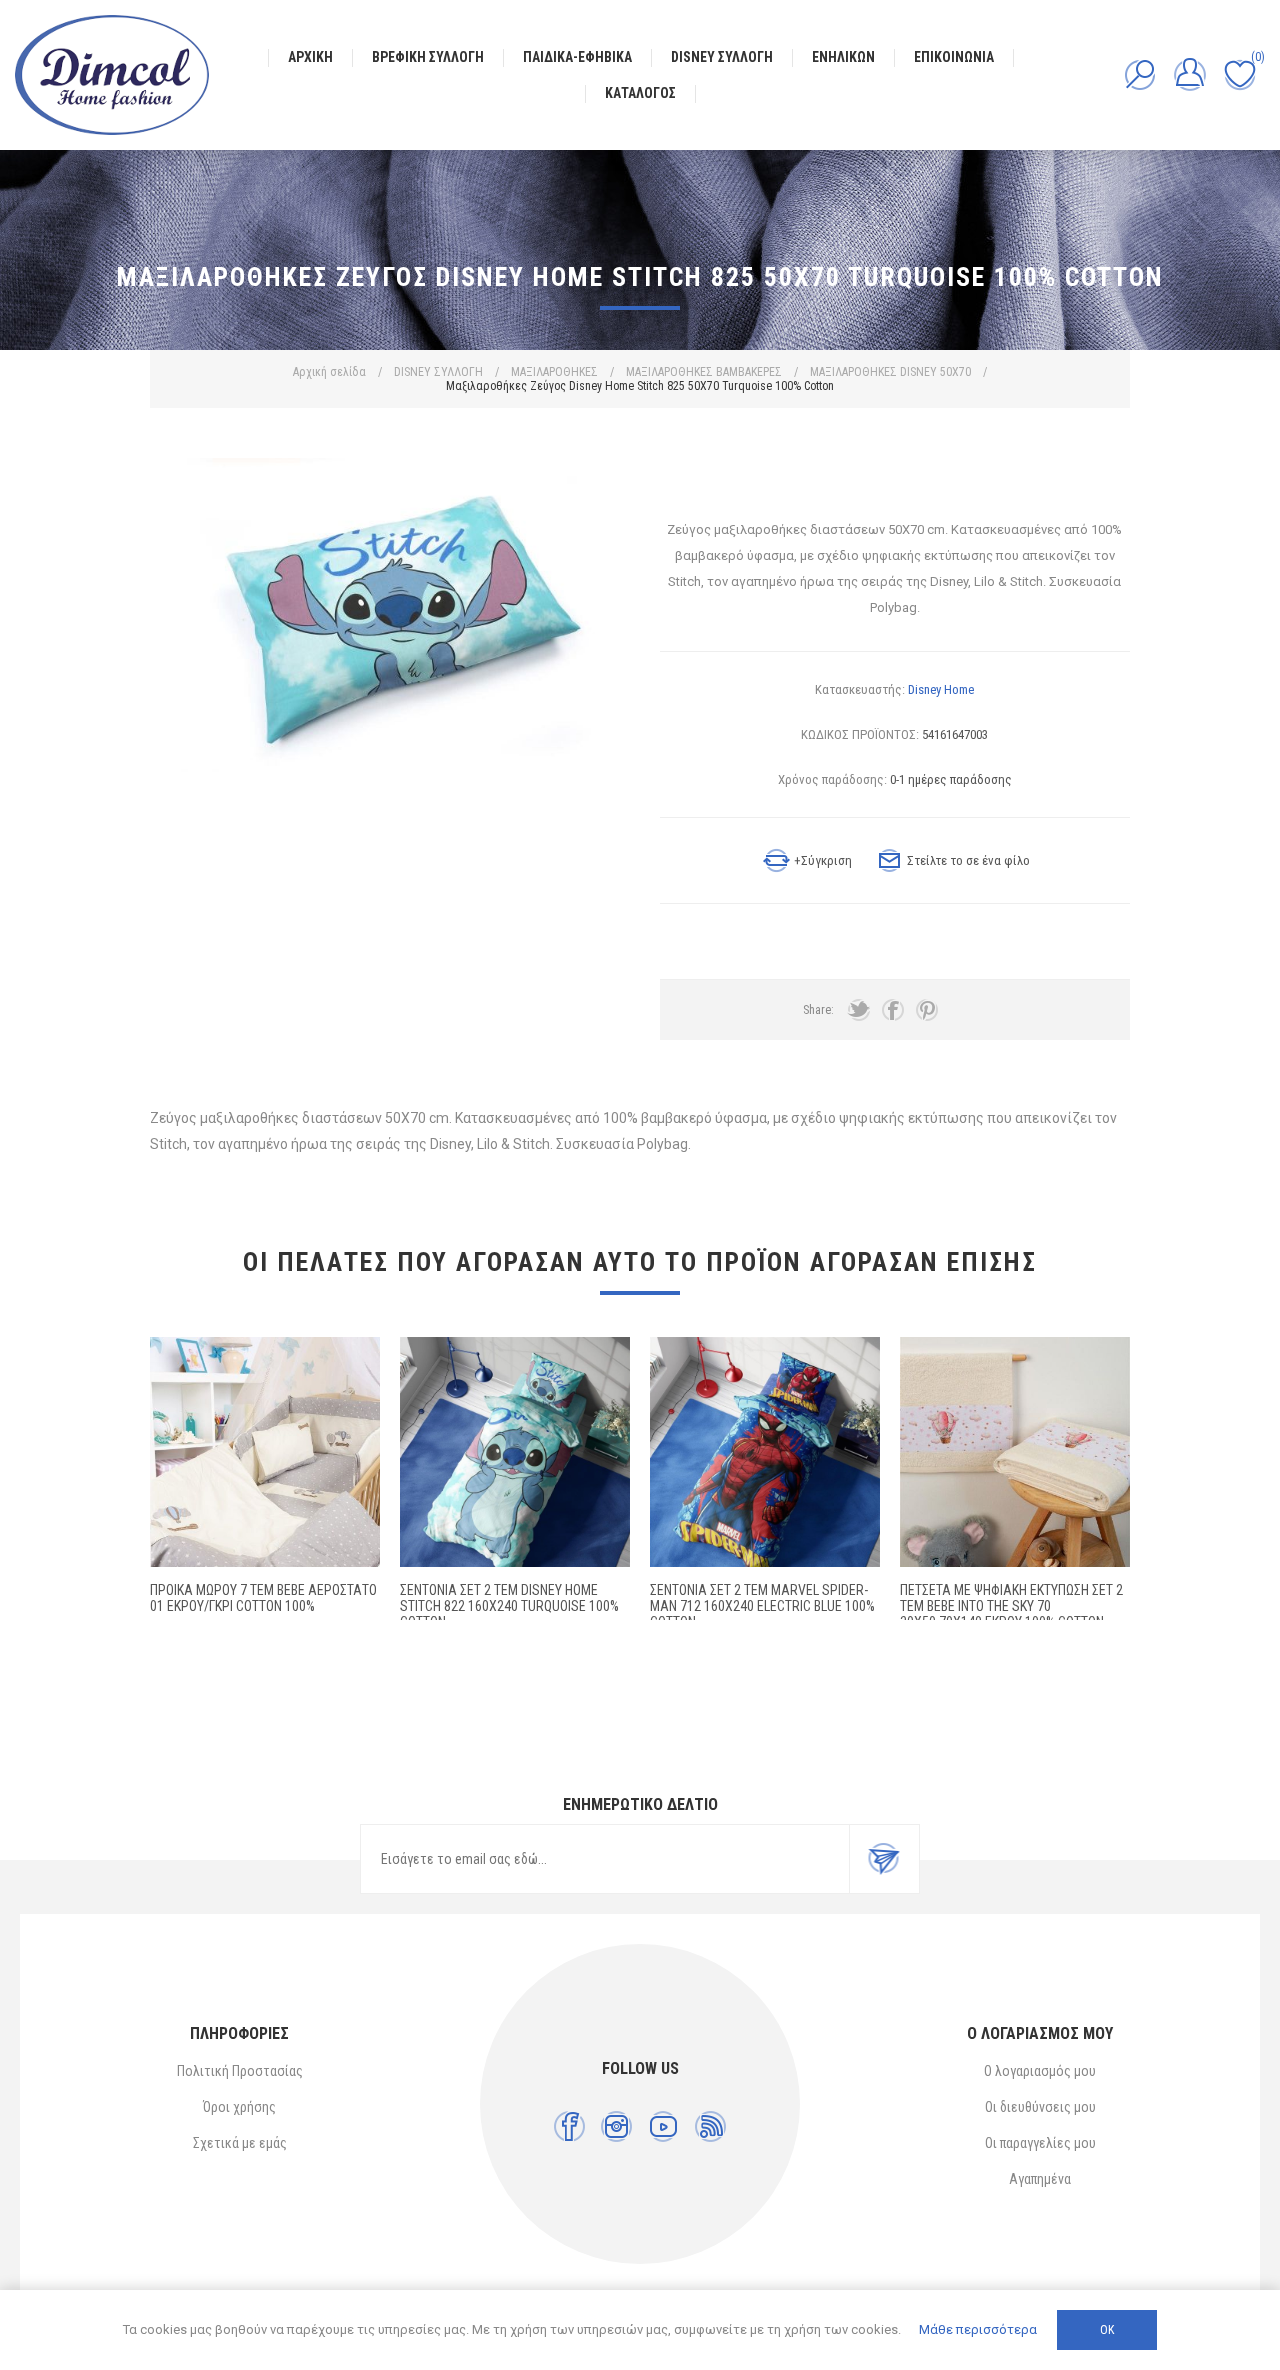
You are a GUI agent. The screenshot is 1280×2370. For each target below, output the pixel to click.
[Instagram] (616, 2126)
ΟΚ (1107, 2330)
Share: (818, 1010)
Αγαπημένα (1040, 2179)
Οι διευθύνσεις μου (1040, 2107)
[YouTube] (663, 2126)
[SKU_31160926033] (1015, 1452)
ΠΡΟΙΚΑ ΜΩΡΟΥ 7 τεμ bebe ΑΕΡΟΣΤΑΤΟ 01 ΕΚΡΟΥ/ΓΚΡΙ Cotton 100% (263, 1598)
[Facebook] (569, 2126)
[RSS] (710, 2126)
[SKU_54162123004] (765, 1452)
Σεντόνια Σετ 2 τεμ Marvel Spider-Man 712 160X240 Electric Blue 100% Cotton (762, 1606)
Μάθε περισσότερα (978, 2329)
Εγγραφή (884, 1859)
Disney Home (941, 689)
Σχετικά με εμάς (240, 2143)
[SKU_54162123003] (515, 1452)
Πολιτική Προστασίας (240, 2071)
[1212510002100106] (265, 1452)
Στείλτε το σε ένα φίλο (968, 860)
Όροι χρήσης (239, 2107)
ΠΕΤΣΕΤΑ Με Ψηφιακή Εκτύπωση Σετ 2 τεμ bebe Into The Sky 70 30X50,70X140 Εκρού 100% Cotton (1011, 1606)
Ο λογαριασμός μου (1040, 2071)
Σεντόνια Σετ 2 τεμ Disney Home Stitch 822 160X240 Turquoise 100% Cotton (509, 1606)
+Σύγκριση (823, 860)
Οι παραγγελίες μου (1040, 2143)
